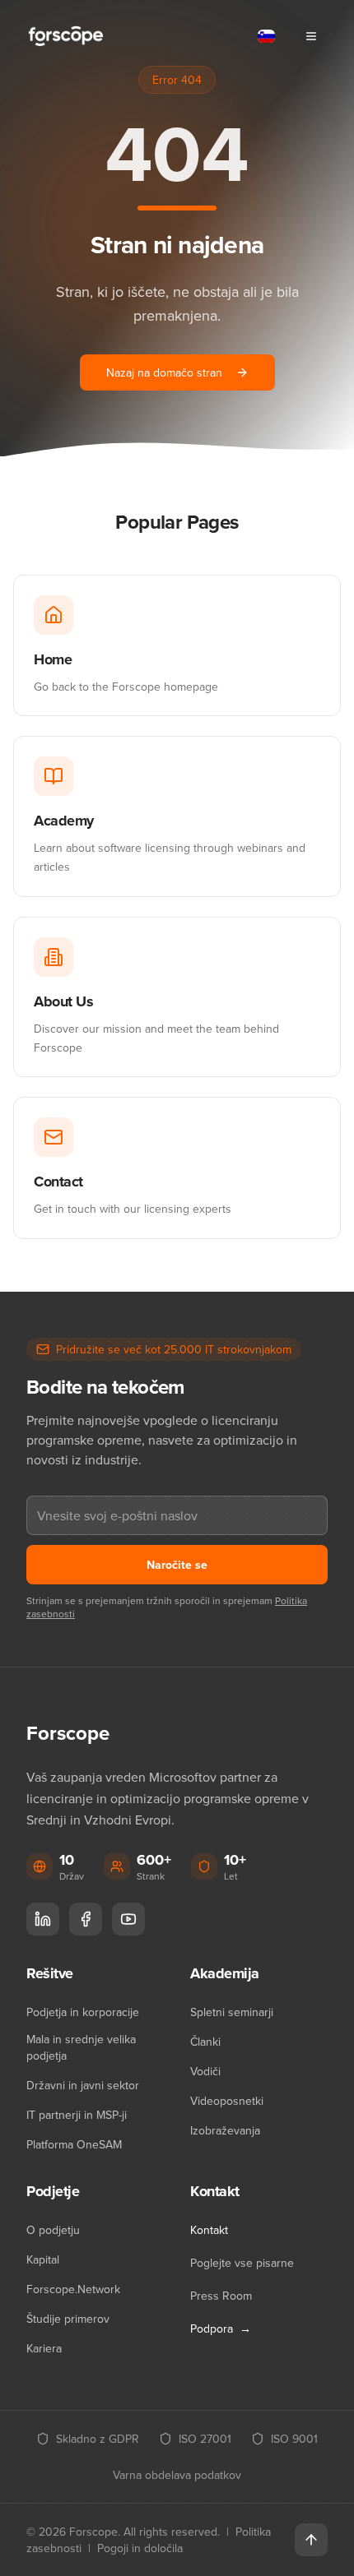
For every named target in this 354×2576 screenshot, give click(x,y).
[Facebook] (86, 1919)
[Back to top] (311, 2540)
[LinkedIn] (43, 1919)
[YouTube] (128, 1919)
